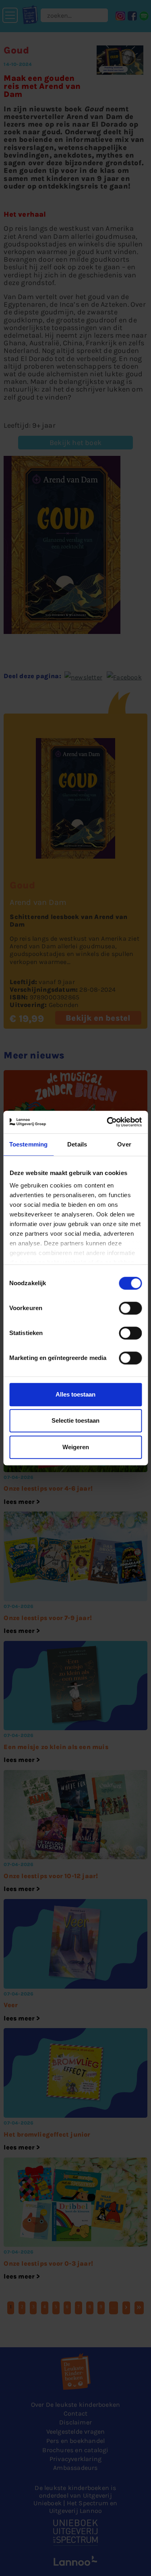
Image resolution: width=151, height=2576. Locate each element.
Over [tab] (124, 1144)
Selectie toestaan (75, 1420)
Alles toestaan (75, 1394)
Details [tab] (77, 1144)
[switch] (130, 1308)
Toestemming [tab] (28, 1144)
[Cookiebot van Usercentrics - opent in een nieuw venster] (108, 1122)
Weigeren (76, 1447)
